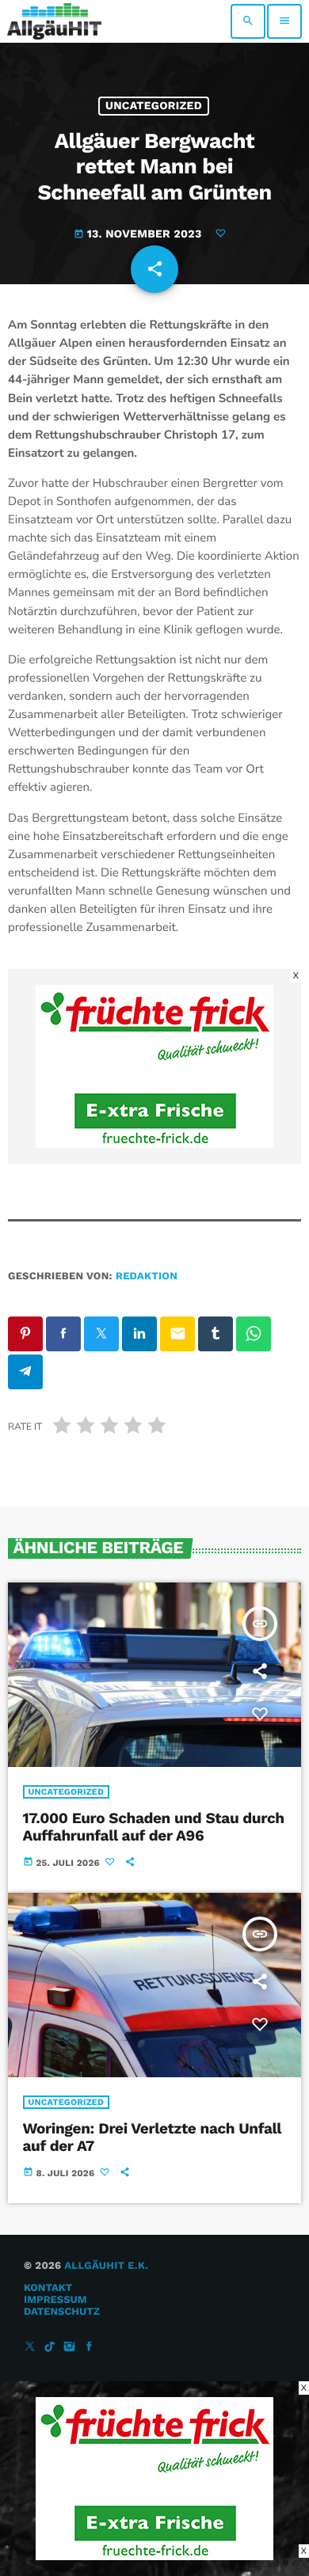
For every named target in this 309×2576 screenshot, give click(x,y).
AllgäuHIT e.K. (106, 2266)
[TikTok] (50, 2348)
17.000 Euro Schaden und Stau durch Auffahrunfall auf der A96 (154, 1827)
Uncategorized (154, 106)
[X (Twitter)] (30, 2348)
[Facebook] (90, 2348)
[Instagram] (70, 2348)
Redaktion (147, 1277)
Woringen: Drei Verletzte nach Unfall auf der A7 (153, 2137)
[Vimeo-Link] (54, 21)
